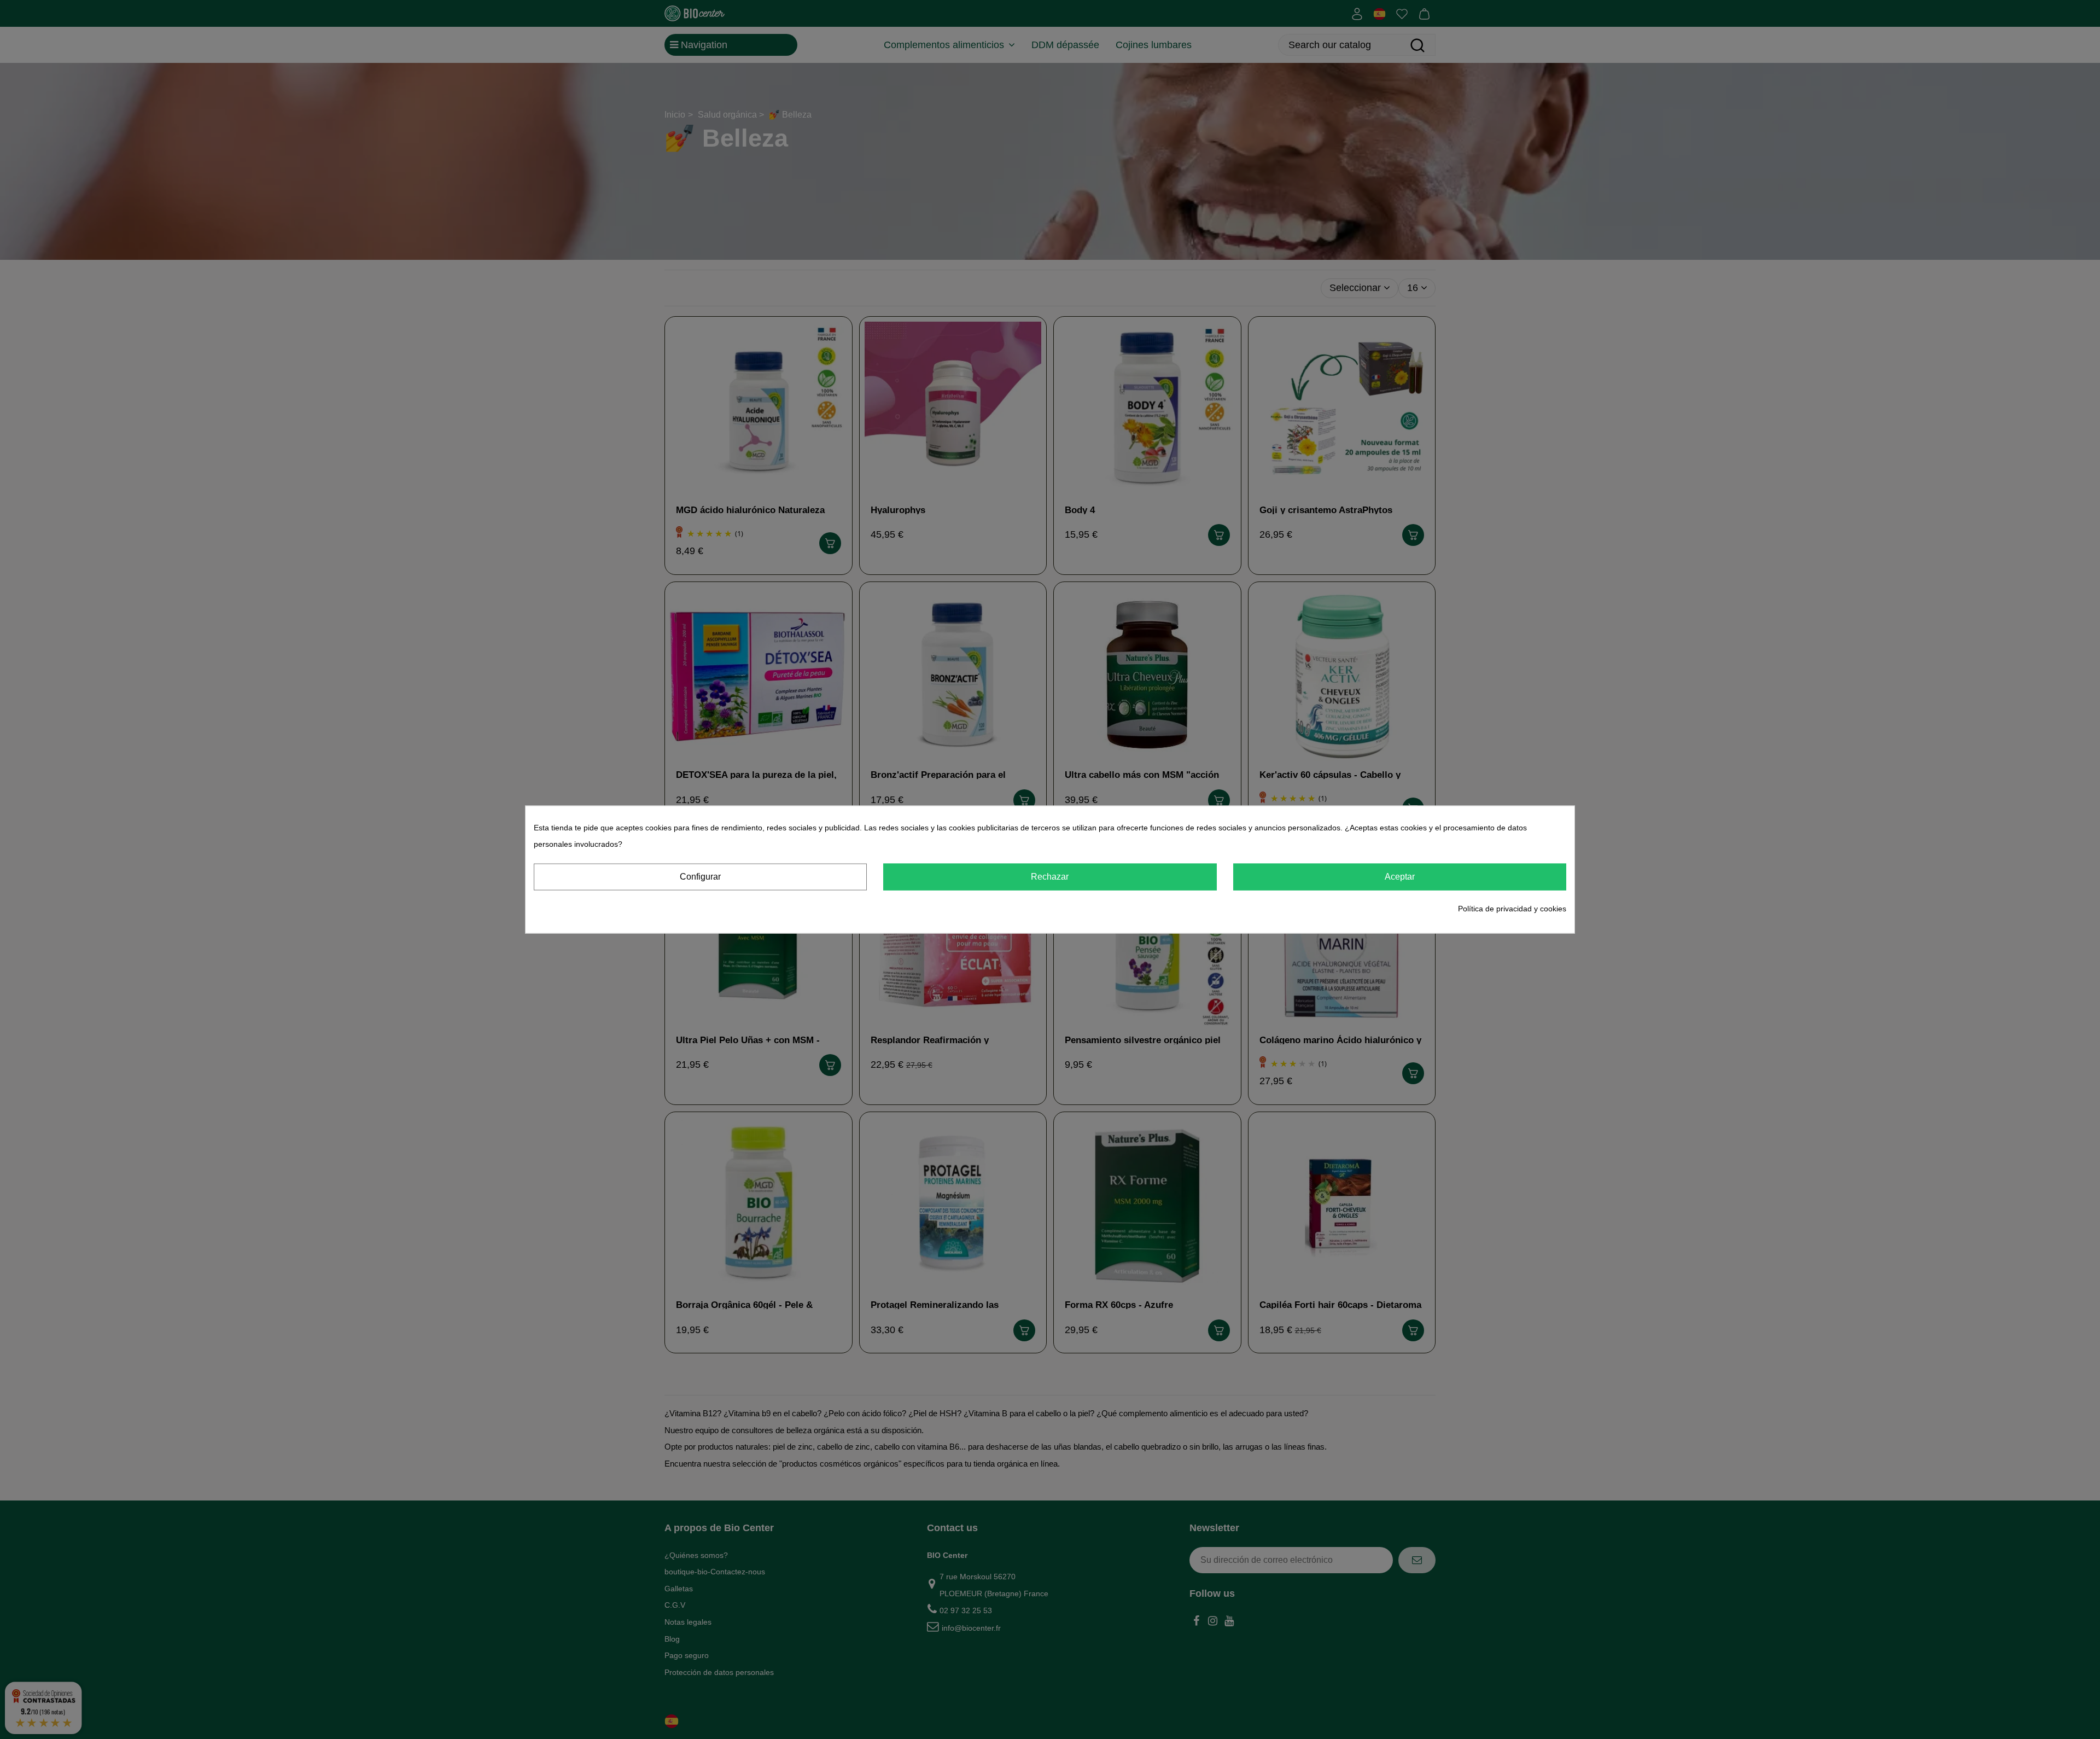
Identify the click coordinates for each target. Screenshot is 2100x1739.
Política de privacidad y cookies (1512, 908)
